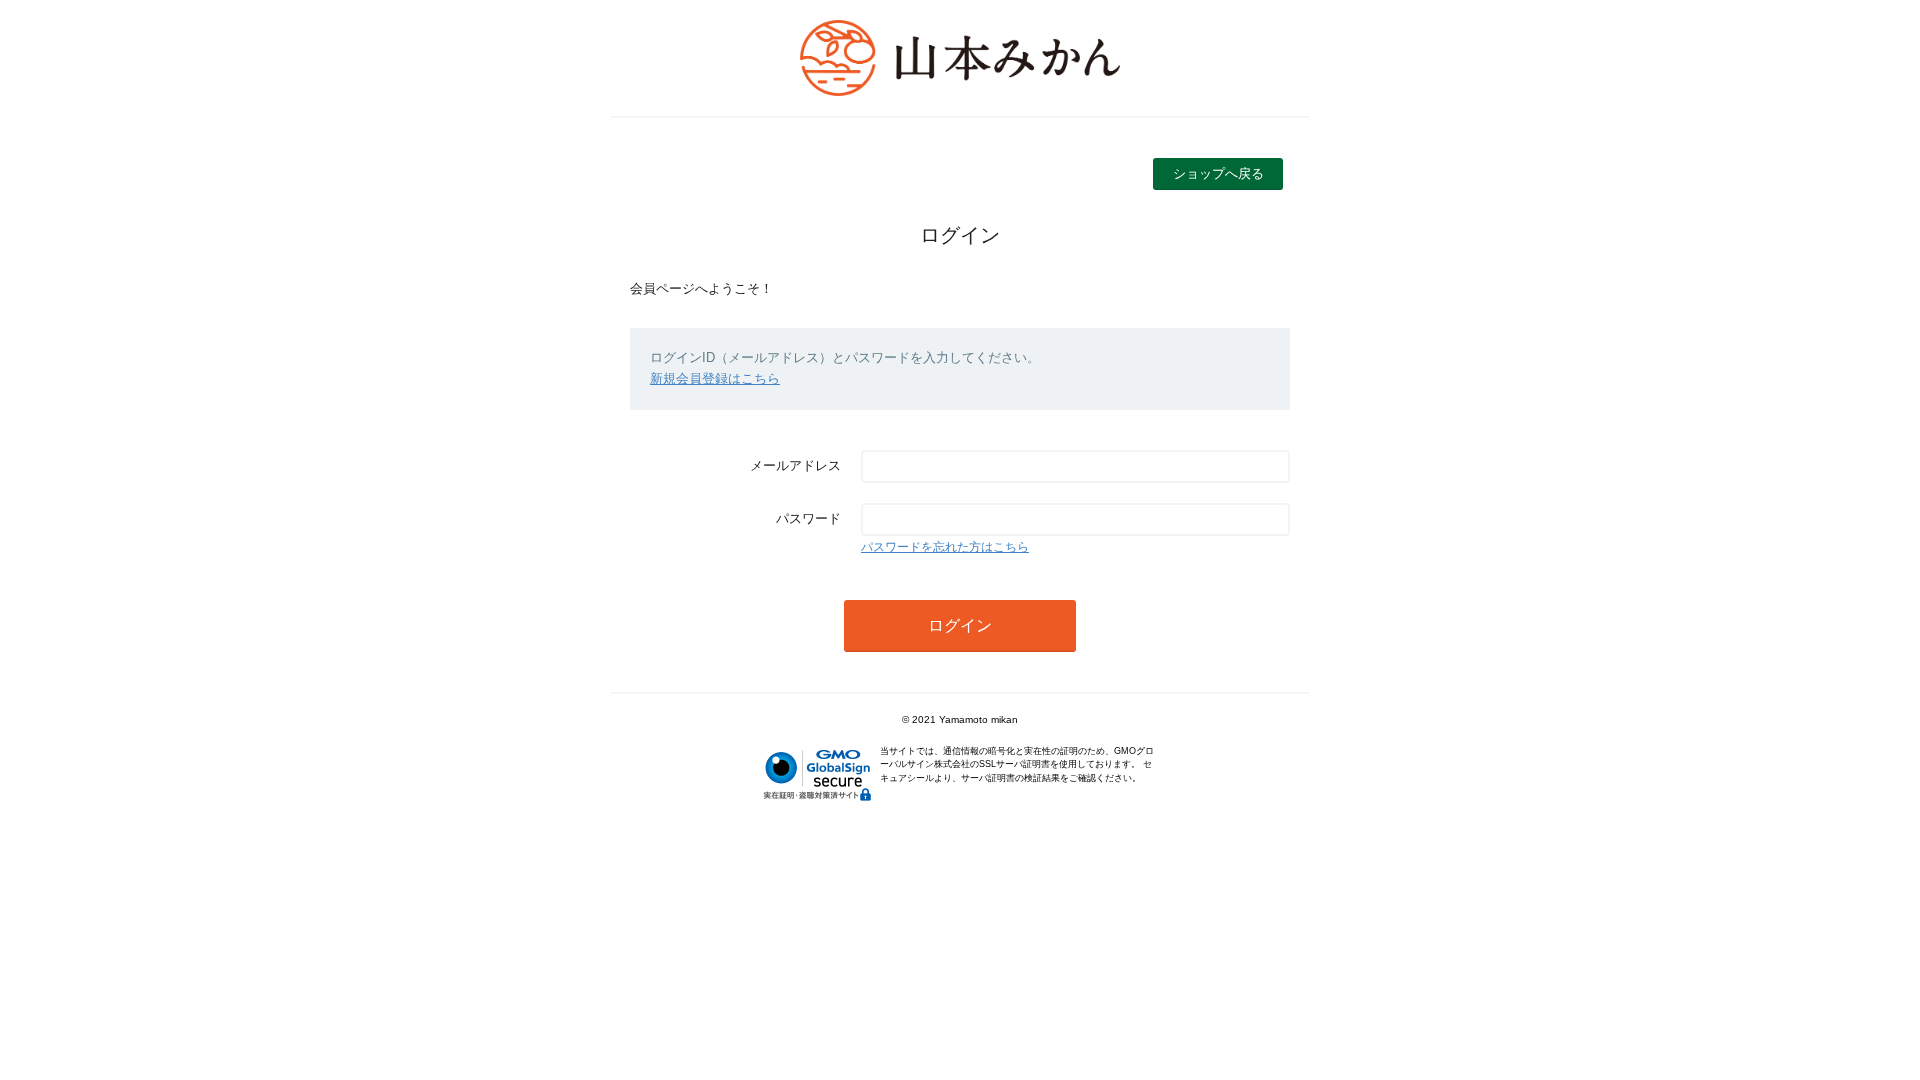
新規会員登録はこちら (715, 378)
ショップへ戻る (1218, 173)
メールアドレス (795, 465)
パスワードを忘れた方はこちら (945, 547)
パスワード (808, 518)
